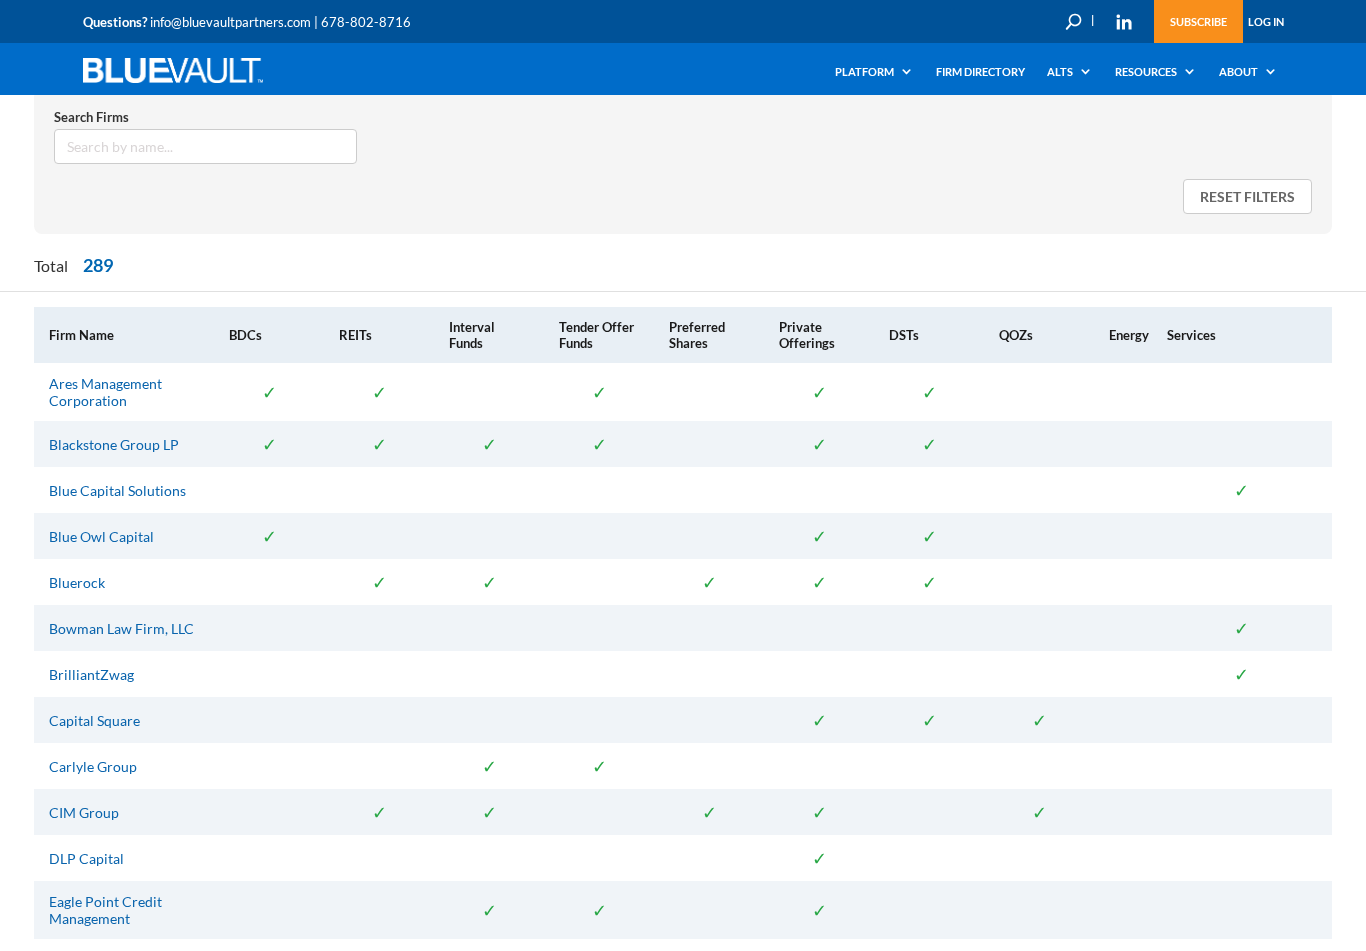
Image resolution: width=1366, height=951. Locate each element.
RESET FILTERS (1247, 196)
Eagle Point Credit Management (105, 910)
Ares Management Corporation (105, 392)
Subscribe (1198, 21)
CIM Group (84, 812)
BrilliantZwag (91, 674)
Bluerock (77, 582)
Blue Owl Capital (101, 536)
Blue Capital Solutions (117, 490)
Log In (1266, 21)
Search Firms (91, 117)
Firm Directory (980, 72)
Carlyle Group (93, 766)
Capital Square (94, 720)
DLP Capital (86, 858)
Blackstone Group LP (114, 444)
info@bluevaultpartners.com (230, 22)
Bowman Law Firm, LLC (121, 628)
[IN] (1124, 22)
